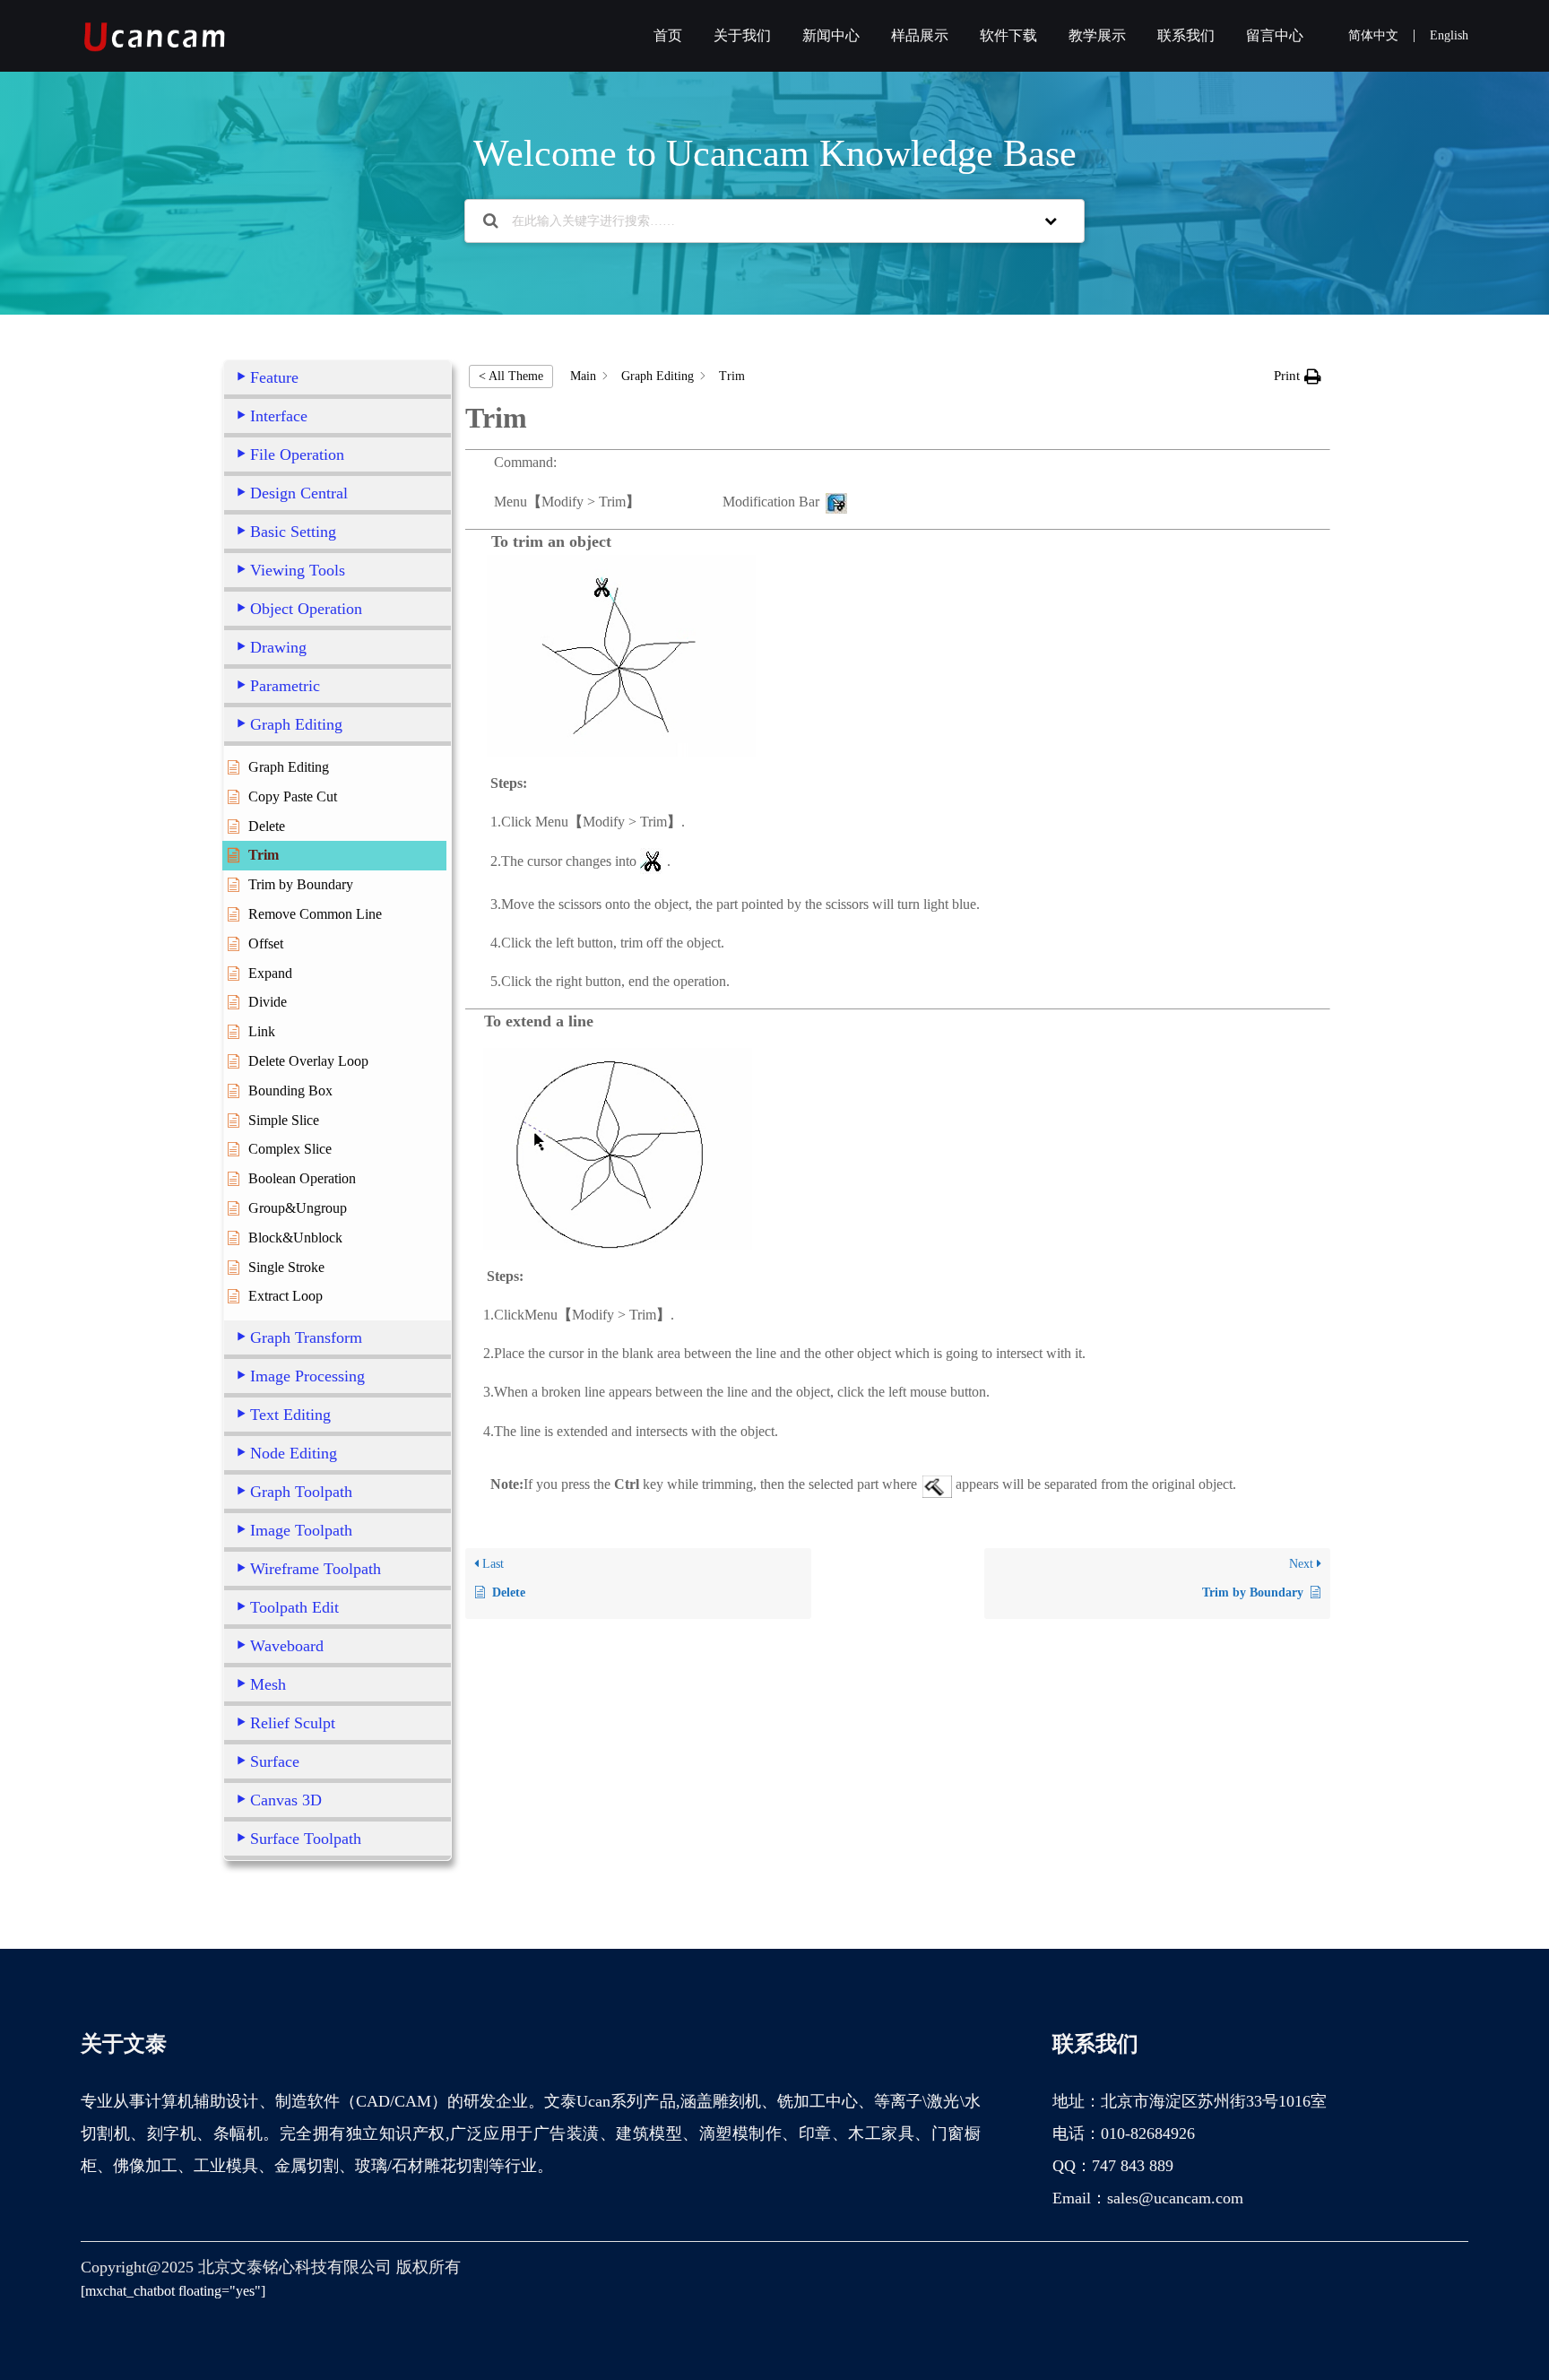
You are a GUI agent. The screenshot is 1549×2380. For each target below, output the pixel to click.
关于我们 (742, 35)
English (1449, 35)
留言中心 (1275, 35)
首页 (668, 35)
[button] (1298, 376)
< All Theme (511, 376)
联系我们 (1186, 35)
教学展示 (1097, 35)
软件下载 (1008, 35)
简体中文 (1373, 35)
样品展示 (920, 35)
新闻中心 (831, 35)
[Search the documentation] (491, 221)
